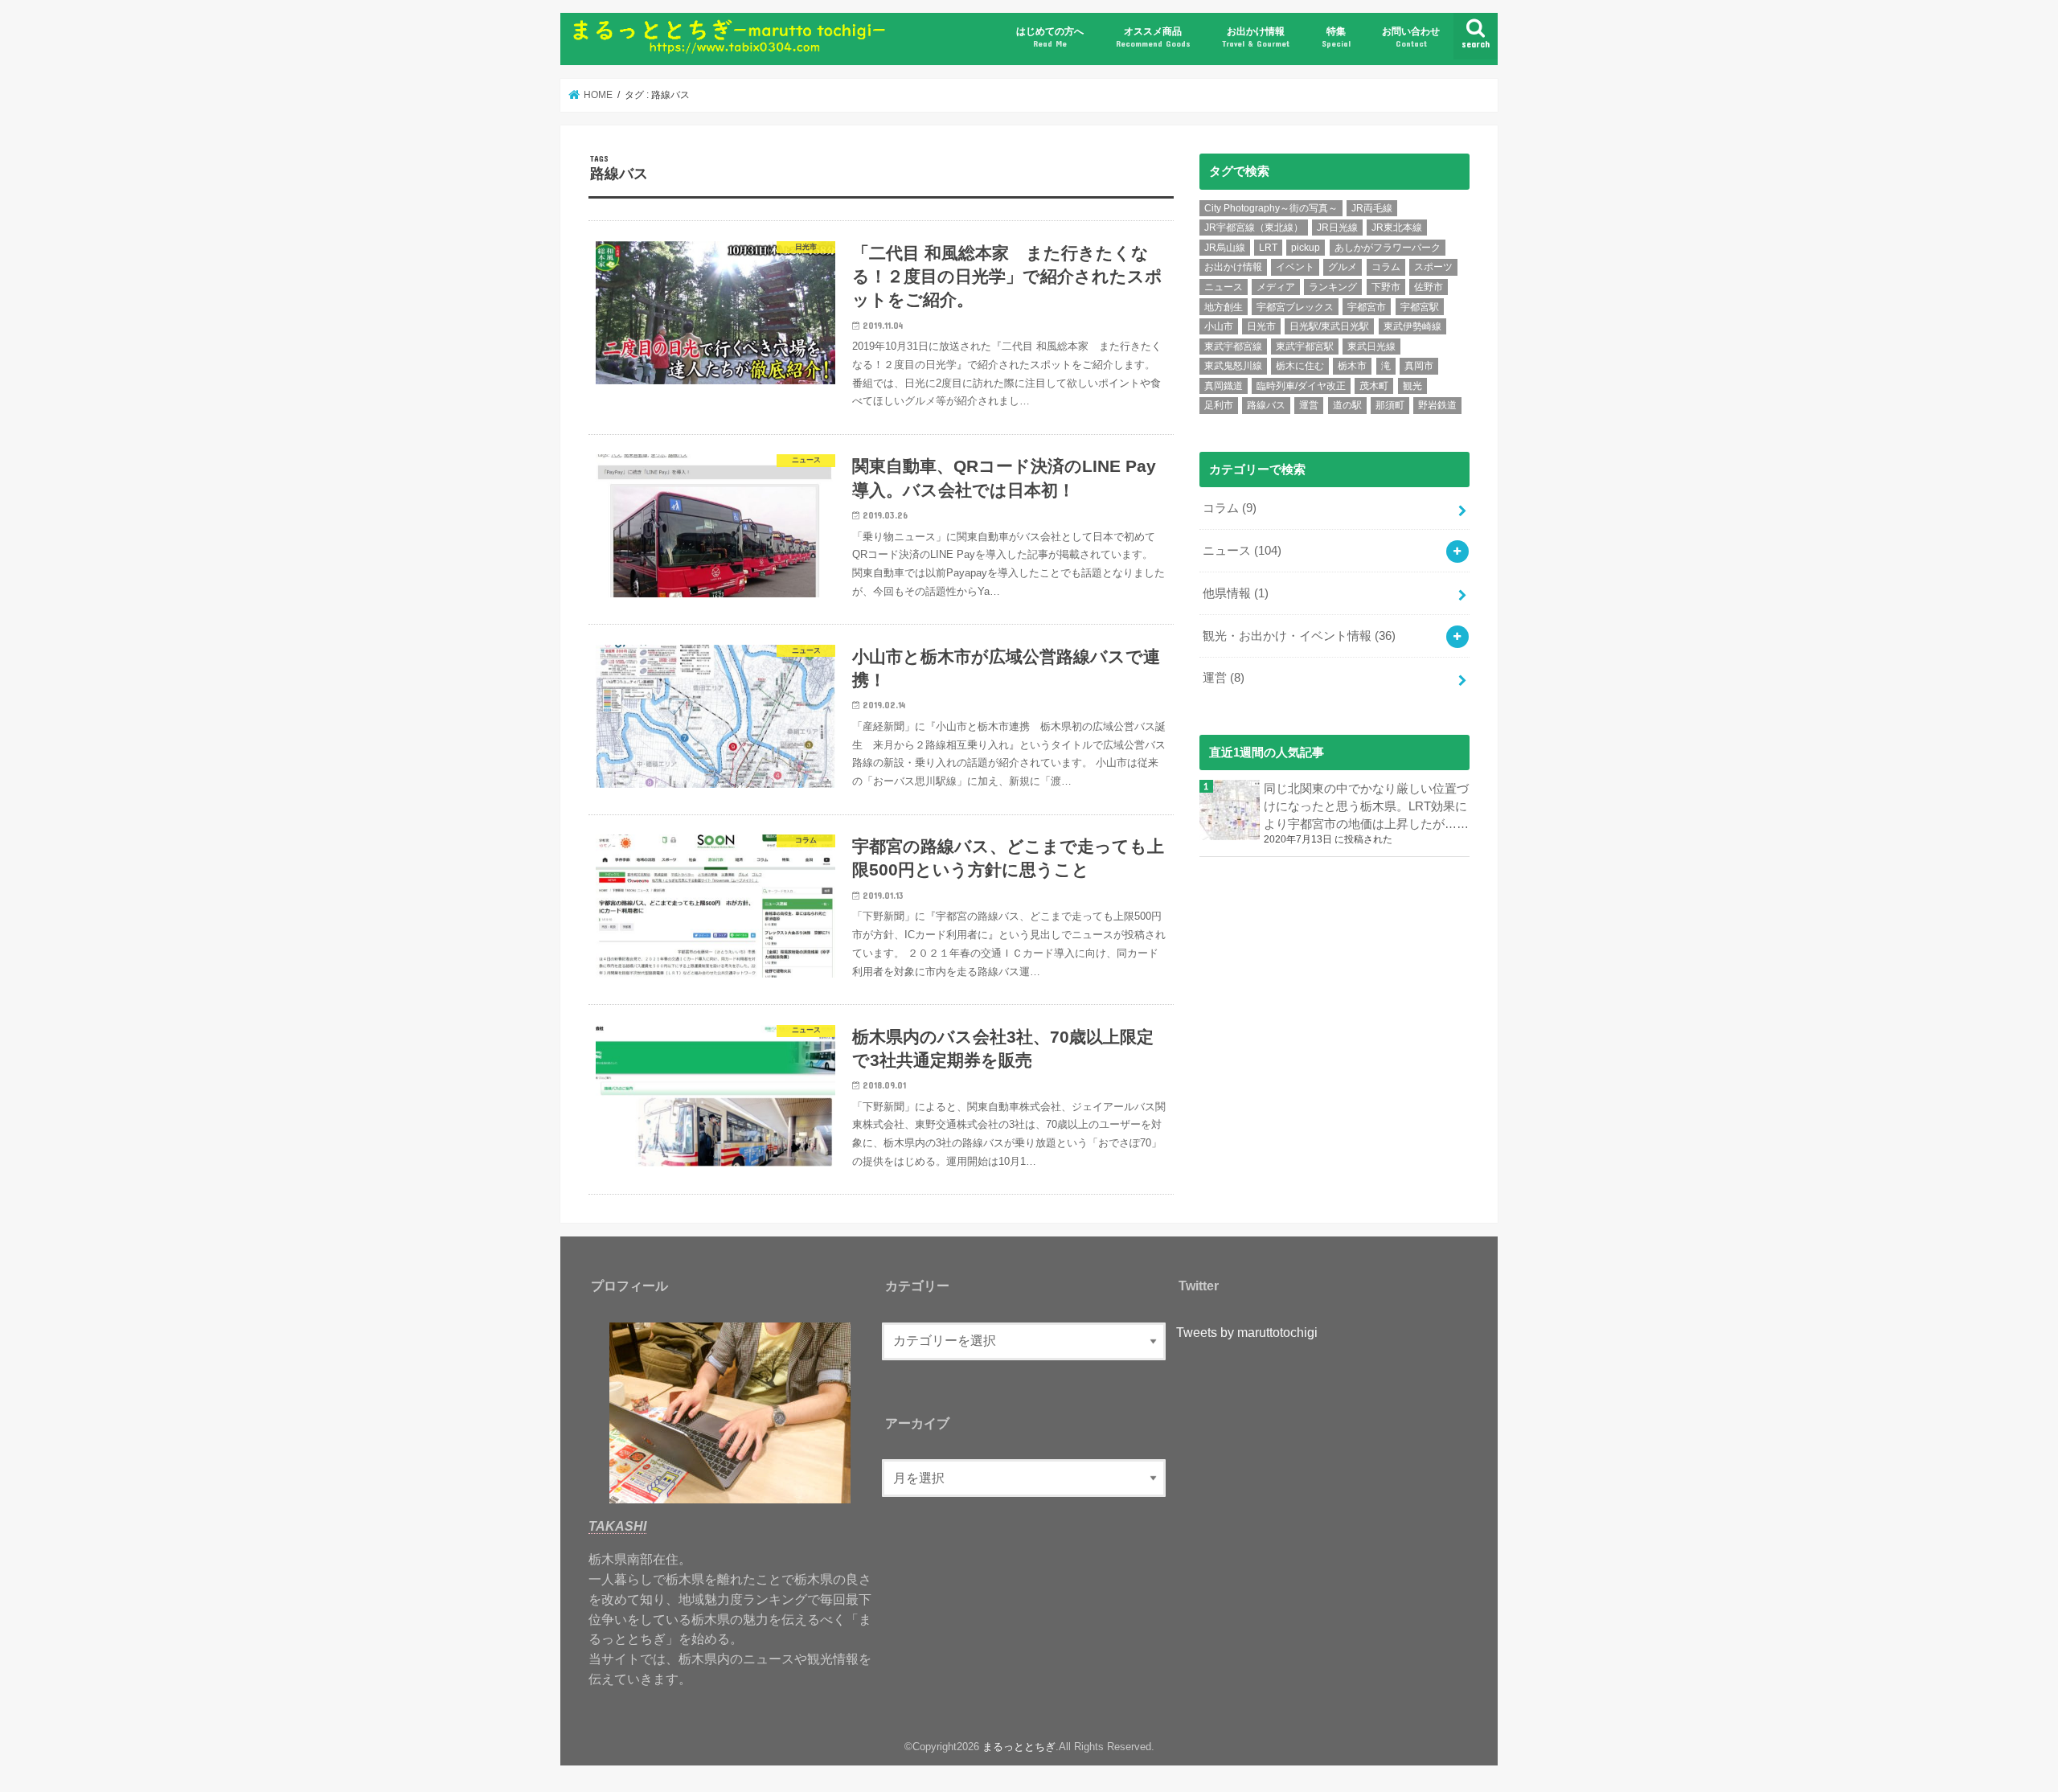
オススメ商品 (1153, 37)
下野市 (1386, 287)
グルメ (1343, 267)
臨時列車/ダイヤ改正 (1301, 386)
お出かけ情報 (1256, 37)
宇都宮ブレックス (1295, 307)
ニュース (1224, 287)
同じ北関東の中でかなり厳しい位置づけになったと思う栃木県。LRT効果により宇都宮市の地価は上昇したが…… (1366, 806)
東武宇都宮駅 (1305, 347)
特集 (1336, 37)
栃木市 (1352, 366)
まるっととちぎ (1019, 1747)
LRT (1268, 248)
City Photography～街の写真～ (1271, 208)
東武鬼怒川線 (1233, 366)
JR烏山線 (1225, 248)
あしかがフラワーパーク (1388, 248)
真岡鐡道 (1224, 386)
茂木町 (1374, 386)
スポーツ (1433, 267)
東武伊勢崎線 (1412, 326)
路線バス (1266, 405)
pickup (1306, 248)
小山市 (1219, 326)
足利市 (1219, 405)
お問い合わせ (1411, 37)
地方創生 (1224, 307)
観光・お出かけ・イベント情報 (1299, 636)
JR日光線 (1337, 228)
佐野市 (1429, 287)
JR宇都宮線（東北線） (1254, 228)
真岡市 (1419, 366)
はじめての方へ (1050, 37)
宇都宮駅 (1420, 307)
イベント (1295, 267)
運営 (1309, 405)
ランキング (1333, 287)
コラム (1386, 267)
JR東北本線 (1397, 228)
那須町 (1390, 405)
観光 (1412, 386)
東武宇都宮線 (1233, 347)
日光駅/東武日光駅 (1329, 326)
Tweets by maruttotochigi (1247, 1332)
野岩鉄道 (1437, 405)
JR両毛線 (1372, 208)
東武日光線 (1371, 347)
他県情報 (1236, 593)
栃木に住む (1300, 366)
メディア (1276, 287)
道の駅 (1347, 405)
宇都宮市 (1367, 307)
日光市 (1261, 326)
